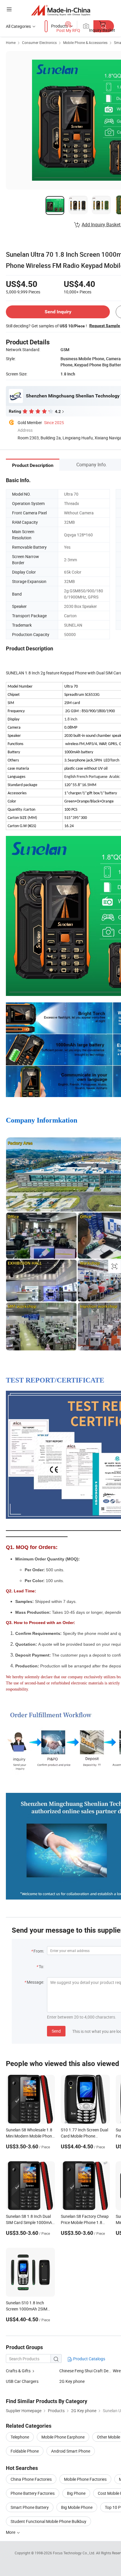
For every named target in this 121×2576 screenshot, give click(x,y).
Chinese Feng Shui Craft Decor (86, 2371)
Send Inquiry (58, 312)
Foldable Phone (25, 2451)
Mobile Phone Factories (85, 2479)
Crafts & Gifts (18, 2371)
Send (56, 2031)
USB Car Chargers (22, 2381)
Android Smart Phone (71, 2451)
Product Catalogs (89, 2359)
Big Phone (76, 2493)
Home (11, 42)
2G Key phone (72, 2381)
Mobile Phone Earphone (63, 2437)
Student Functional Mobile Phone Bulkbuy (48, 2521)
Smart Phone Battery (30, 2507)
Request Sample (105, 326)
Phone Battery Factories (33, 2493)
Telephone (20, 2437)
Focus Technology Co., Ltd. (74, 2553)
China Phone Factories (31, 2479)
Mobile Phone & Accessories (85, 42)
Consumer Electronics (39, 42)
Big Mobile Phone (77, 2507)
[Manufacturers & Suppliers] (61, 10)
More (11, 2532)
